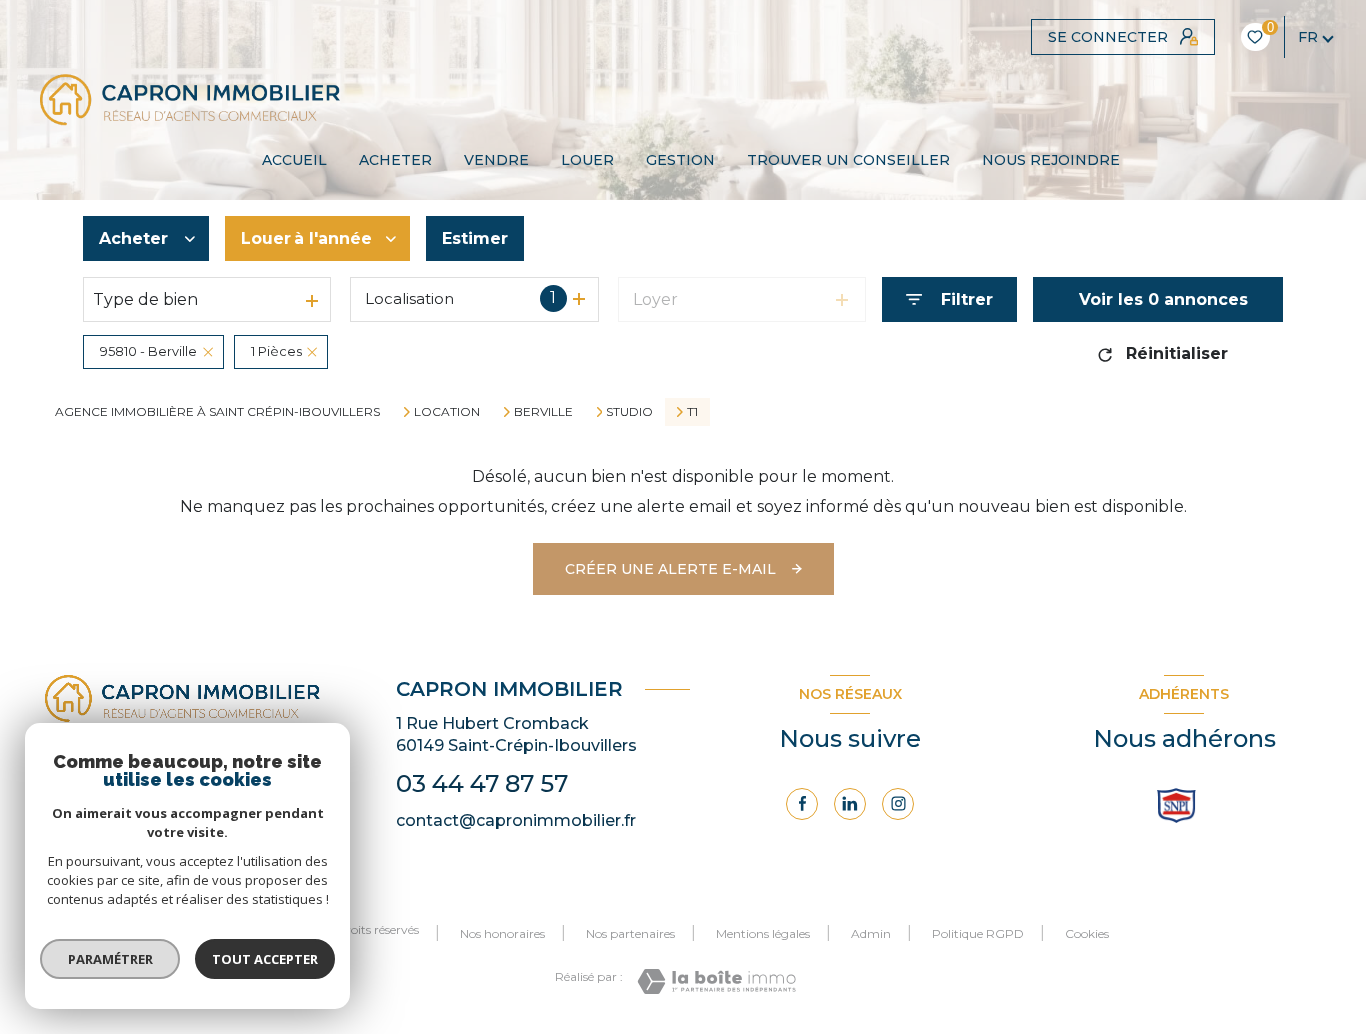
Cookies (1087, 934)
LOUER (587, 160)
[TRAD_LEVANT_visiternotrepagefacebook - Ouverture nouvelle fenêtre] (802, 804)
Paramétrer (110, 959)
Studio (629, 412)
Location (447, 412)
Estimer (475, 238)
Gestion (680, 160)
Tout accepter (265, 959)
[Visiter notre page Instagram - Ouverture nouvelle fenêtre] (898, 804)
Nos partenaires (630, 933)
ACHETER (395, 160)
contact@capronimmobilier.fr (516, 820)
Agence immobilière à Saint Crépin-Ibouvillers (217, 411)
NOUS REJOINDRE (1051, 160)
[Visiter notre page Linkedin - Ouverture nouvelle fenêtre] (850, 804)
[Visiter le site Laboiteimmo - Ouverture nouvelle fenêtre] (716, 981)
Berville (543, 412)
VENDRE (496, 160)
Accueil (294, 160)
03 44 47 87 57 (482, 783)
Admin (871, 933)
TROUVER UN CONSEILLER (848, 160)
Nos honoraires (502, 933)
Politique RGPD (978, 933)
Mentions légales (763, 933)
